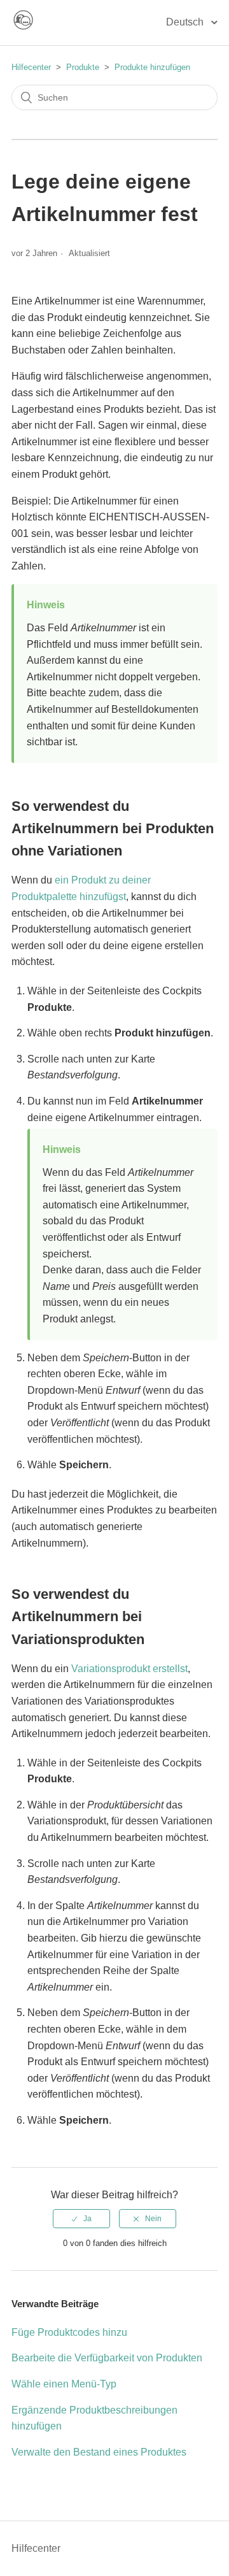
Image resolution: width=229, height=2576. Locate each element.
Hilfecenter (31, 67)
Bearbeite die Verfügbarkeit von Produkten (107, 2358)
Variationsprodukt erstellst (129, 1669)
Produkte (83, 67)
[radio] (81, 2219)
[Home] (23, 28)
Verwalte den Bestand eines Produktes (99, 2452)
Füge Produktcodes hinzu (69, 2332)
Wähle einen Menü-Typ (64, 2384)
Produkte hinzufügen (152, 67)
